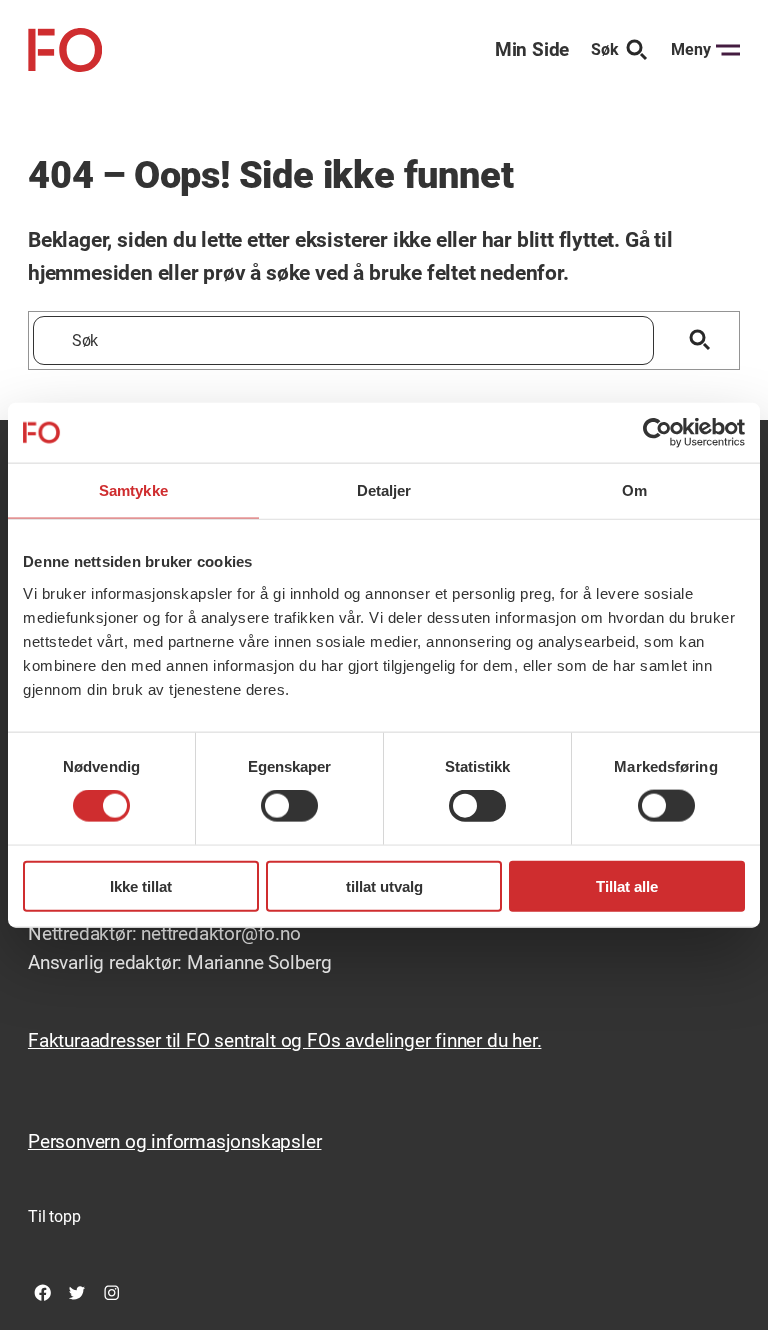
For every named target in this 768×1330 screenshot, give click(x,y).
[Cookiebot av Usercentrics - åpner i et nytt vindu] (657, 433)
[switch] (289, 806)
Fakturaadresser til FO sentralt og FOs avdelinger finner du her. (285, 1040)
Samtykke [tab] (133, 490)
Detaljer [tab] (384, 490)
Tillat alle (627, 885)
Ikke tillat (141, 885)
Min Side (532, 49)
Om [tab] (634, 490)
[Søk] (699, 340)
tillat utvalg (384, 885)
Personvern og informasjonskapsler (175, 1141)
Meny (691, 49)
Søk (605, 49)
